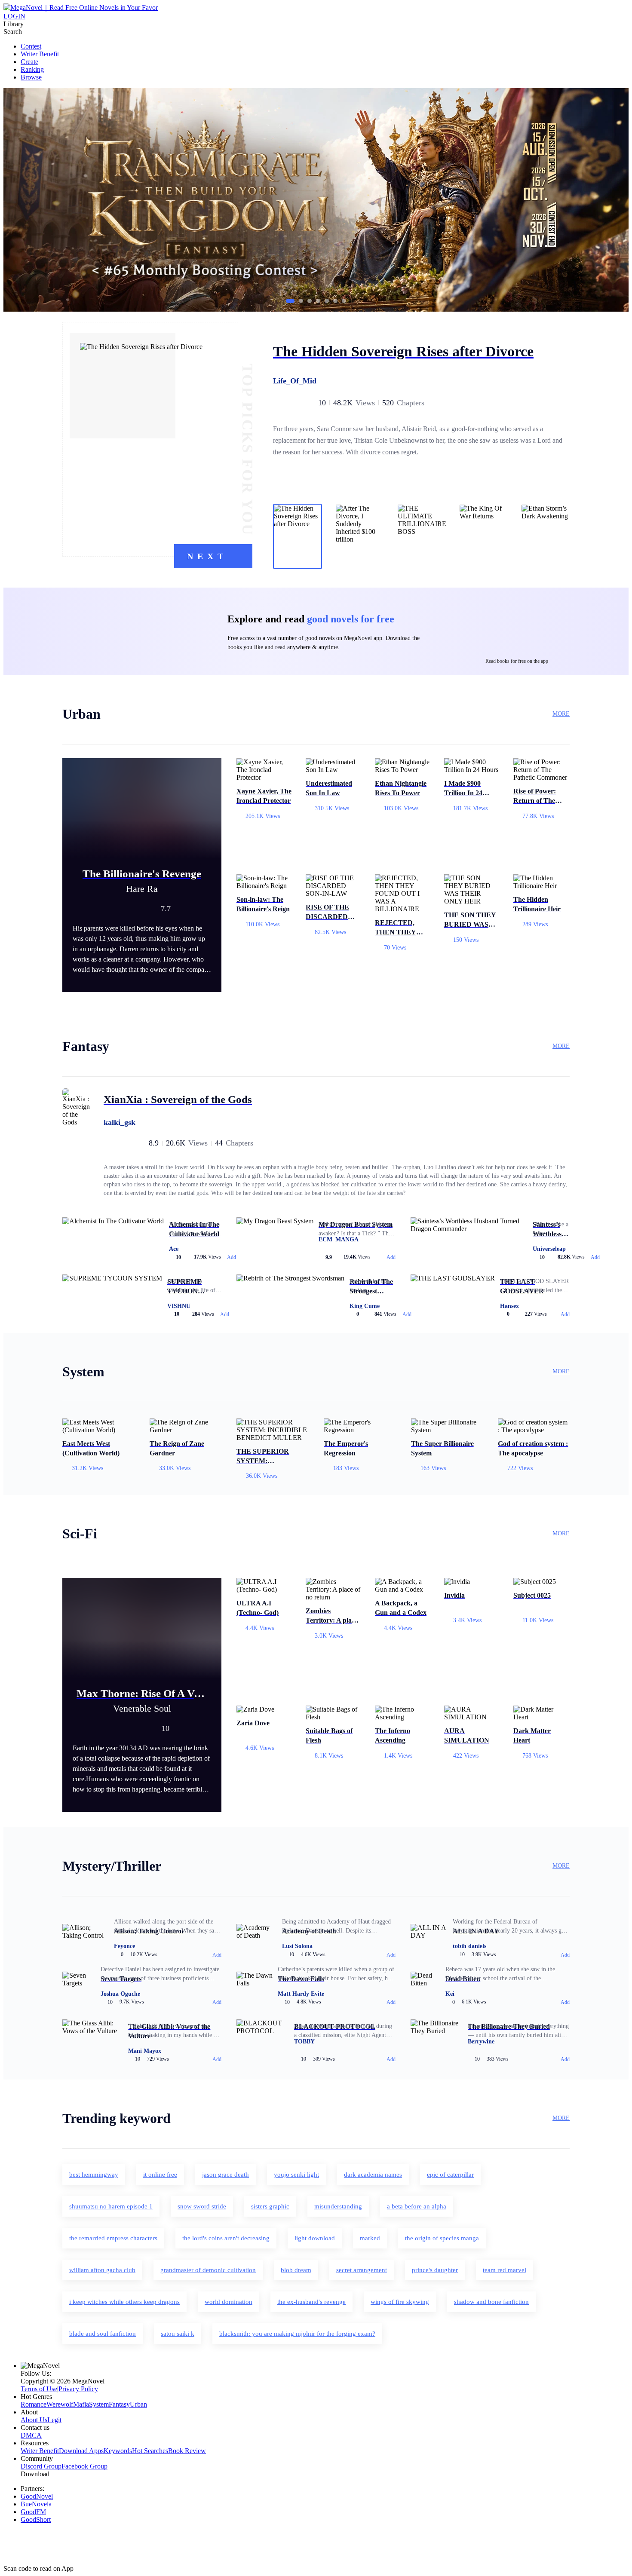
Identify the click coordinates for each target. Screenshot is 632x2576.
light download (315, 2238)
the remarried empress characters (113, 2238)
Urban (138, 2404)
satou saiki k (178, 2334)
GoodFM (33, 2512)
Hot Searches (150, 2451)
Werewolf (60, 2404)
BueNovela (36, 2504)
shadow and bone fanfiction (491, 2302)
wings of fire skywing (400, 2302)
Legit (54, 2420)
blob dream (296, 2270)
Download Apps (81, 2451)
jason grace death (225, 2175)
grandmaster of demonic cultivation (208, 2270)
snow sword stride (202, 2206)
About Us (34, 2420)
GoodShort (36, 2519)
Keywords (118, 2451)
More (561, 714)
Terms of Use (39, 2389)
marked (370, 2238)
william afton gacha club (102, 2270)
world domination (229, 2302)
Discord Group (41, 2466)
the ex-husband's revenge (311, 2302)
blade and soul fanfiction (103, 2334)
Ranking (32, 69)
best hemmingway (94, 2175)
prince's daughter (435, 2270)
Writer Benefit (40, 54)
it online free (160, 2175)
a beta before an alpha (417, 2206)
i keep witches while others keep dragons (124, 2302)
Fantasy (119, 2404)
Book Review (187, 2451)
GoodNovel (37, 2496)
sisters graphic (270, 2206)
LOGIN (14, 16)
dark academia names (373, 2175)
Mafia (81, 2404)
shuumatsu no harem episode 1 (111, 2206)
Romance (34, 2404)
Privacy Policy (78, 2389)
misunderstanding (338, 2206)
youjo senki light (296, 2175)
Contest (31, 46)
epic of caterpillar (450, 2175)
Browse (31, 77)
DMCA (31, 2435)
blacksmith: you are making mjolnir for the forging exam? (297, 2334)
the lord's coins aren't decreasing (226, 2238)
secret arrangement (362, 2270)
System (99, 2404)
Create (29, 62)
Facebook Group (84, 2466)
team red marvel (505, 2270)
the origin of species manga (442, 2238)
